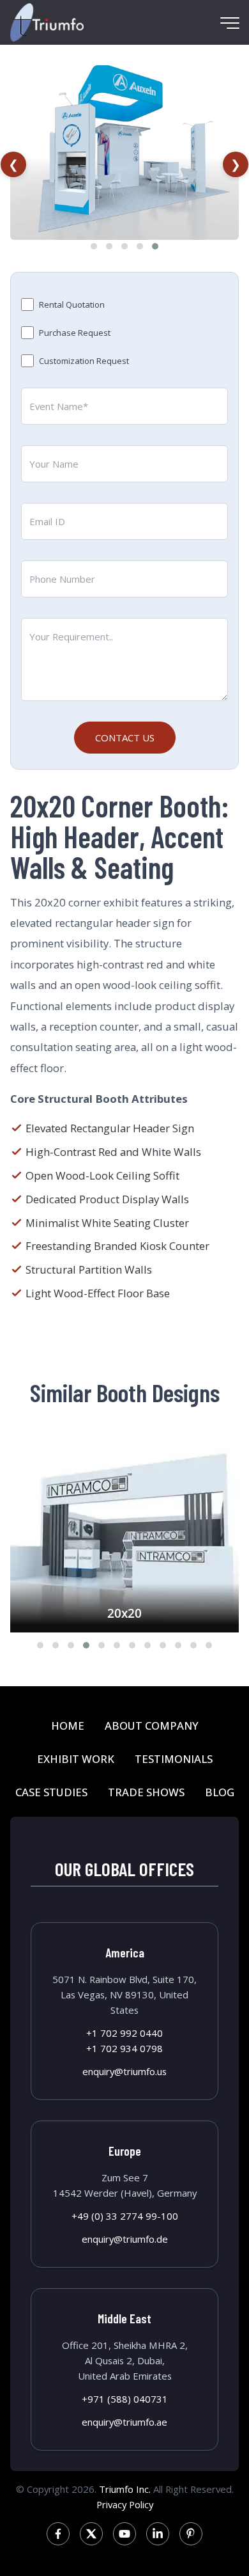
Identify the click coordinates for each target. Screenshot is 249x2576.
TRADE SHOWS (146, 1792)
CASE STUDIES (51, 1792)
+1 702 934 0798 (124, 2048)
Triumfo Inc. (125, 2489)
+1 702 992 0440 (124, 2033)
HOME (68, 1726)
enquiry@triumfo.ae (124, 2422)
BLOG (220, 1792)
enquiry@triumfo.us (124, 2071)
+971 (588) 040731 (125, 2399)
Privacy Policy (125, 2504)
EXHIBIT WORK (76, 1759)
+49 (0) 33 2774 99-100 (125, 2216)
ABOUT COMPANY (152, 1726)
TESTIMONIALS (174, 1759)
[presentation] (13, 164)
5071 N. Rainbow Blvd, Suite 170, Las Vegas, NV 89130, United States (124, 1995)
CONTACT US (125, 738)
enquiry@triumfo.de (125, 2239)
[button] (94, 246)
